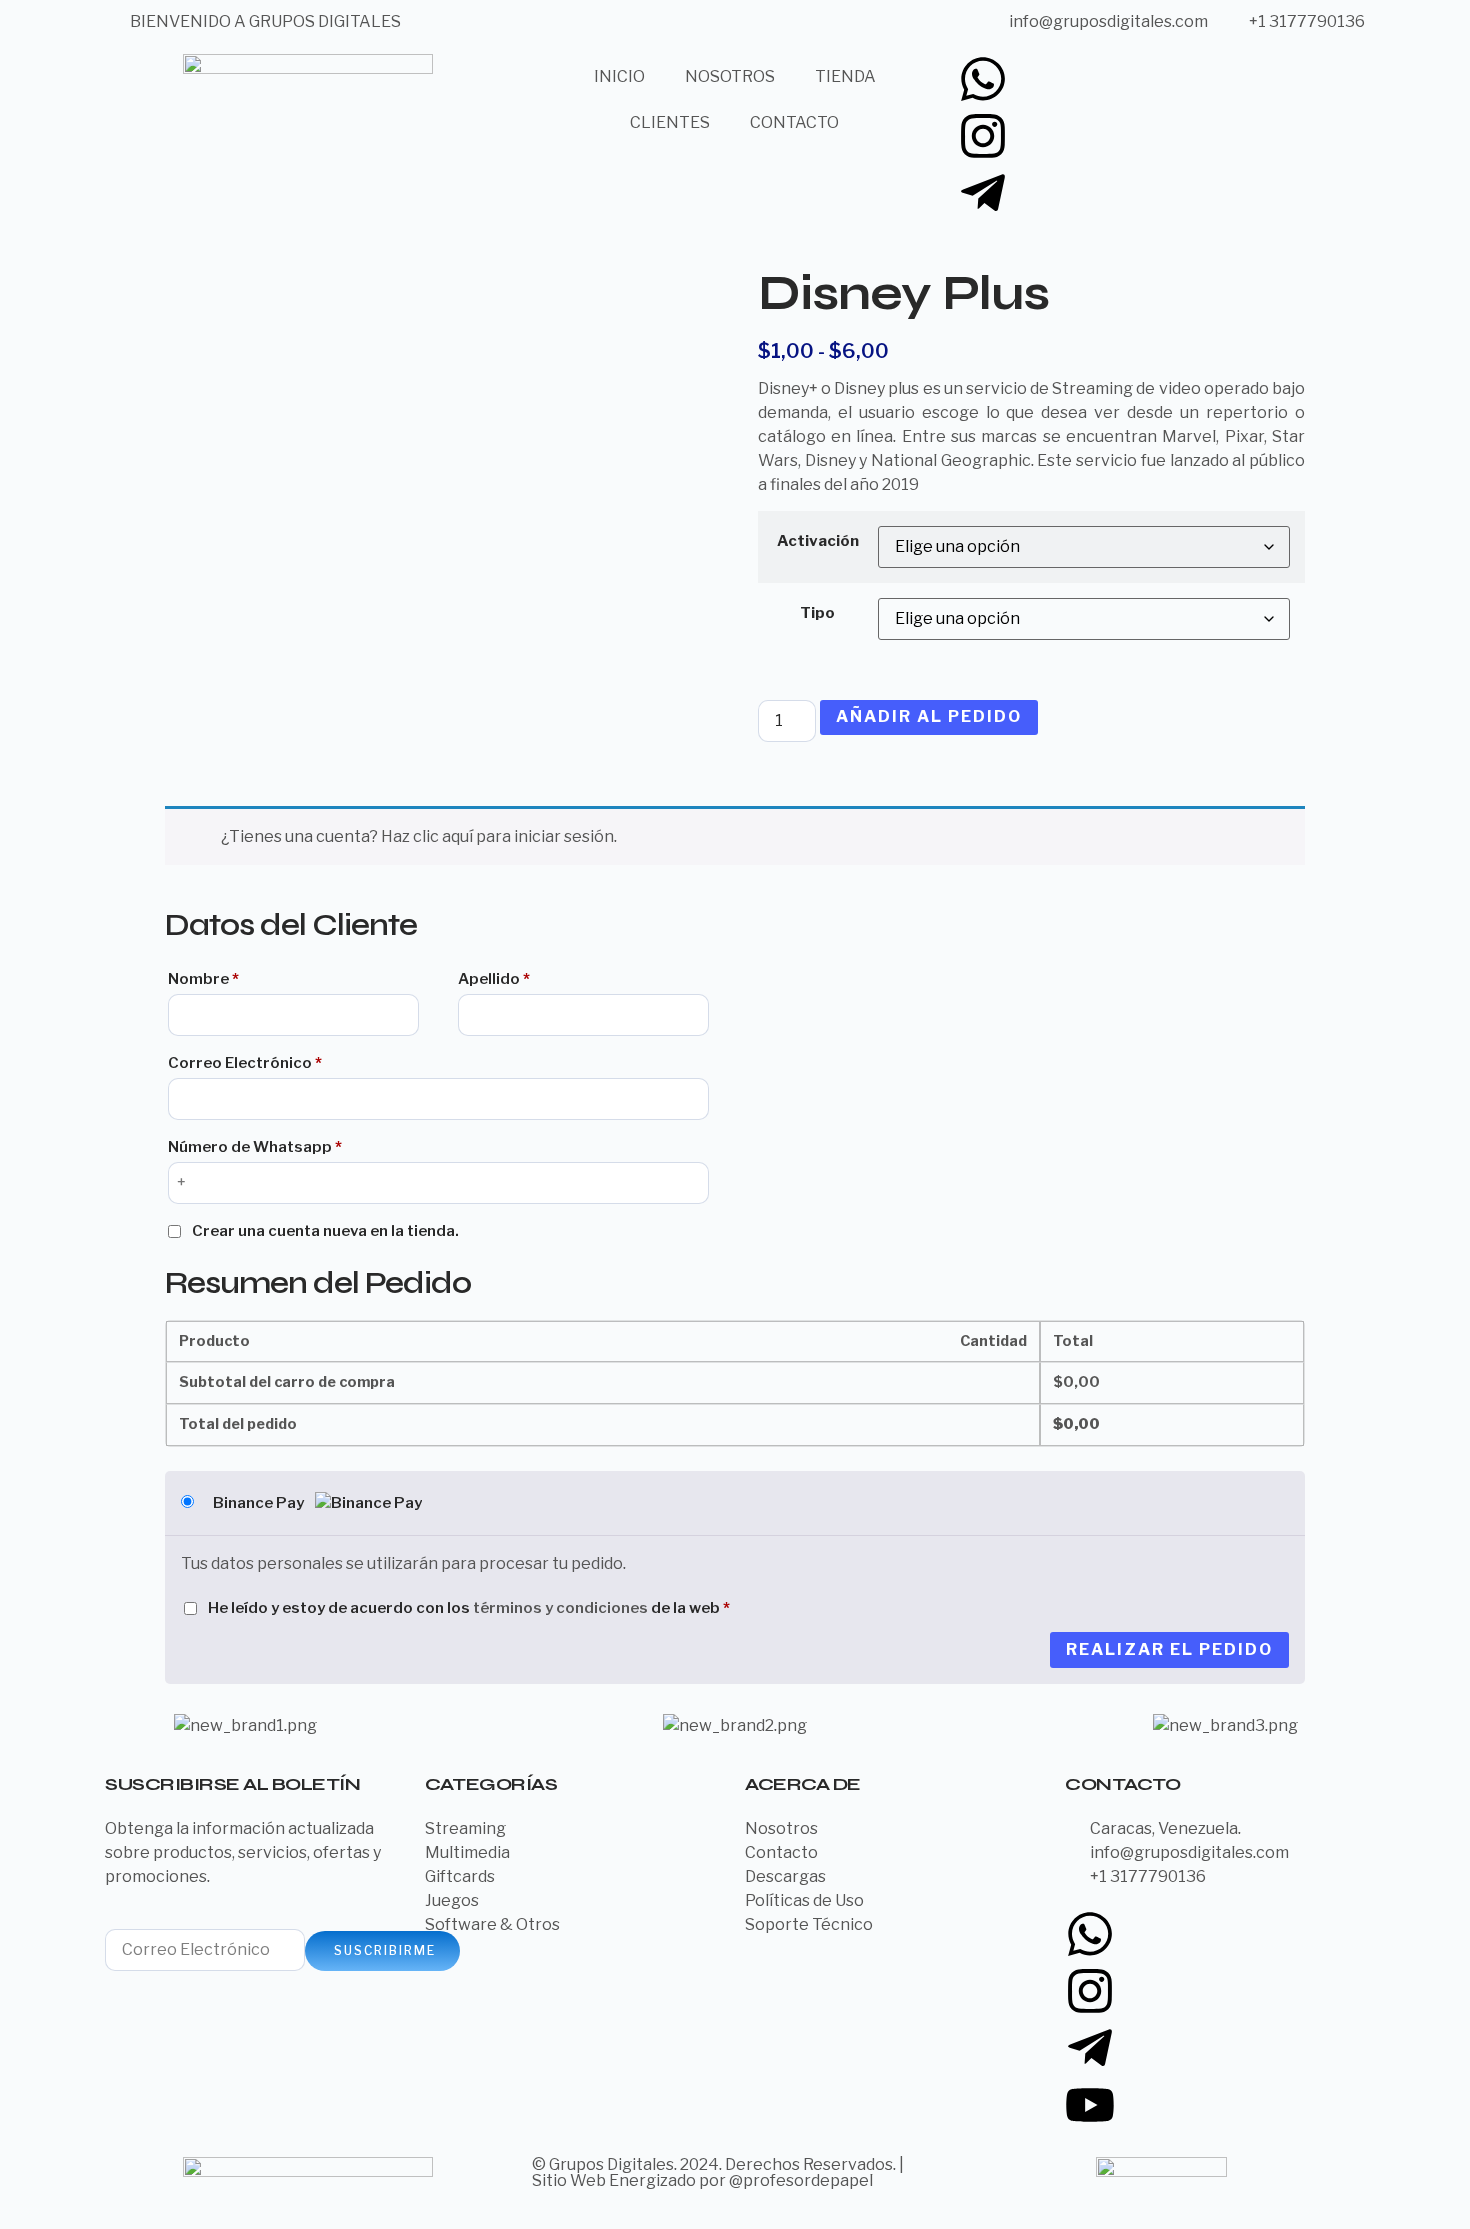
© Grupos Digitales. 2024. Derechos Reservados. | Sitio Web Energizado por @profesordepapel (718, 2172)
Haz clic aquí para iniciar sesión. (499, 836)
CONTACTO (794, 122)
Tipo (817, 613)
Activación (818, 541)
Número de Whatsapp (255, 1147)
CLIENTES (670, 122)
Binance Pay (260, 1503)
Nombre (203, 979)
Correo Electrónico (245, 1063)
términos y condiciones (560, 1608)
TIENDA (845, 76)
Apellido (494, 979)
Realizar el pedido (1169, 1649)
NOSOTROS (730, 76)
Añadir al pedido (929, 716)
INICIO (619, 76)
